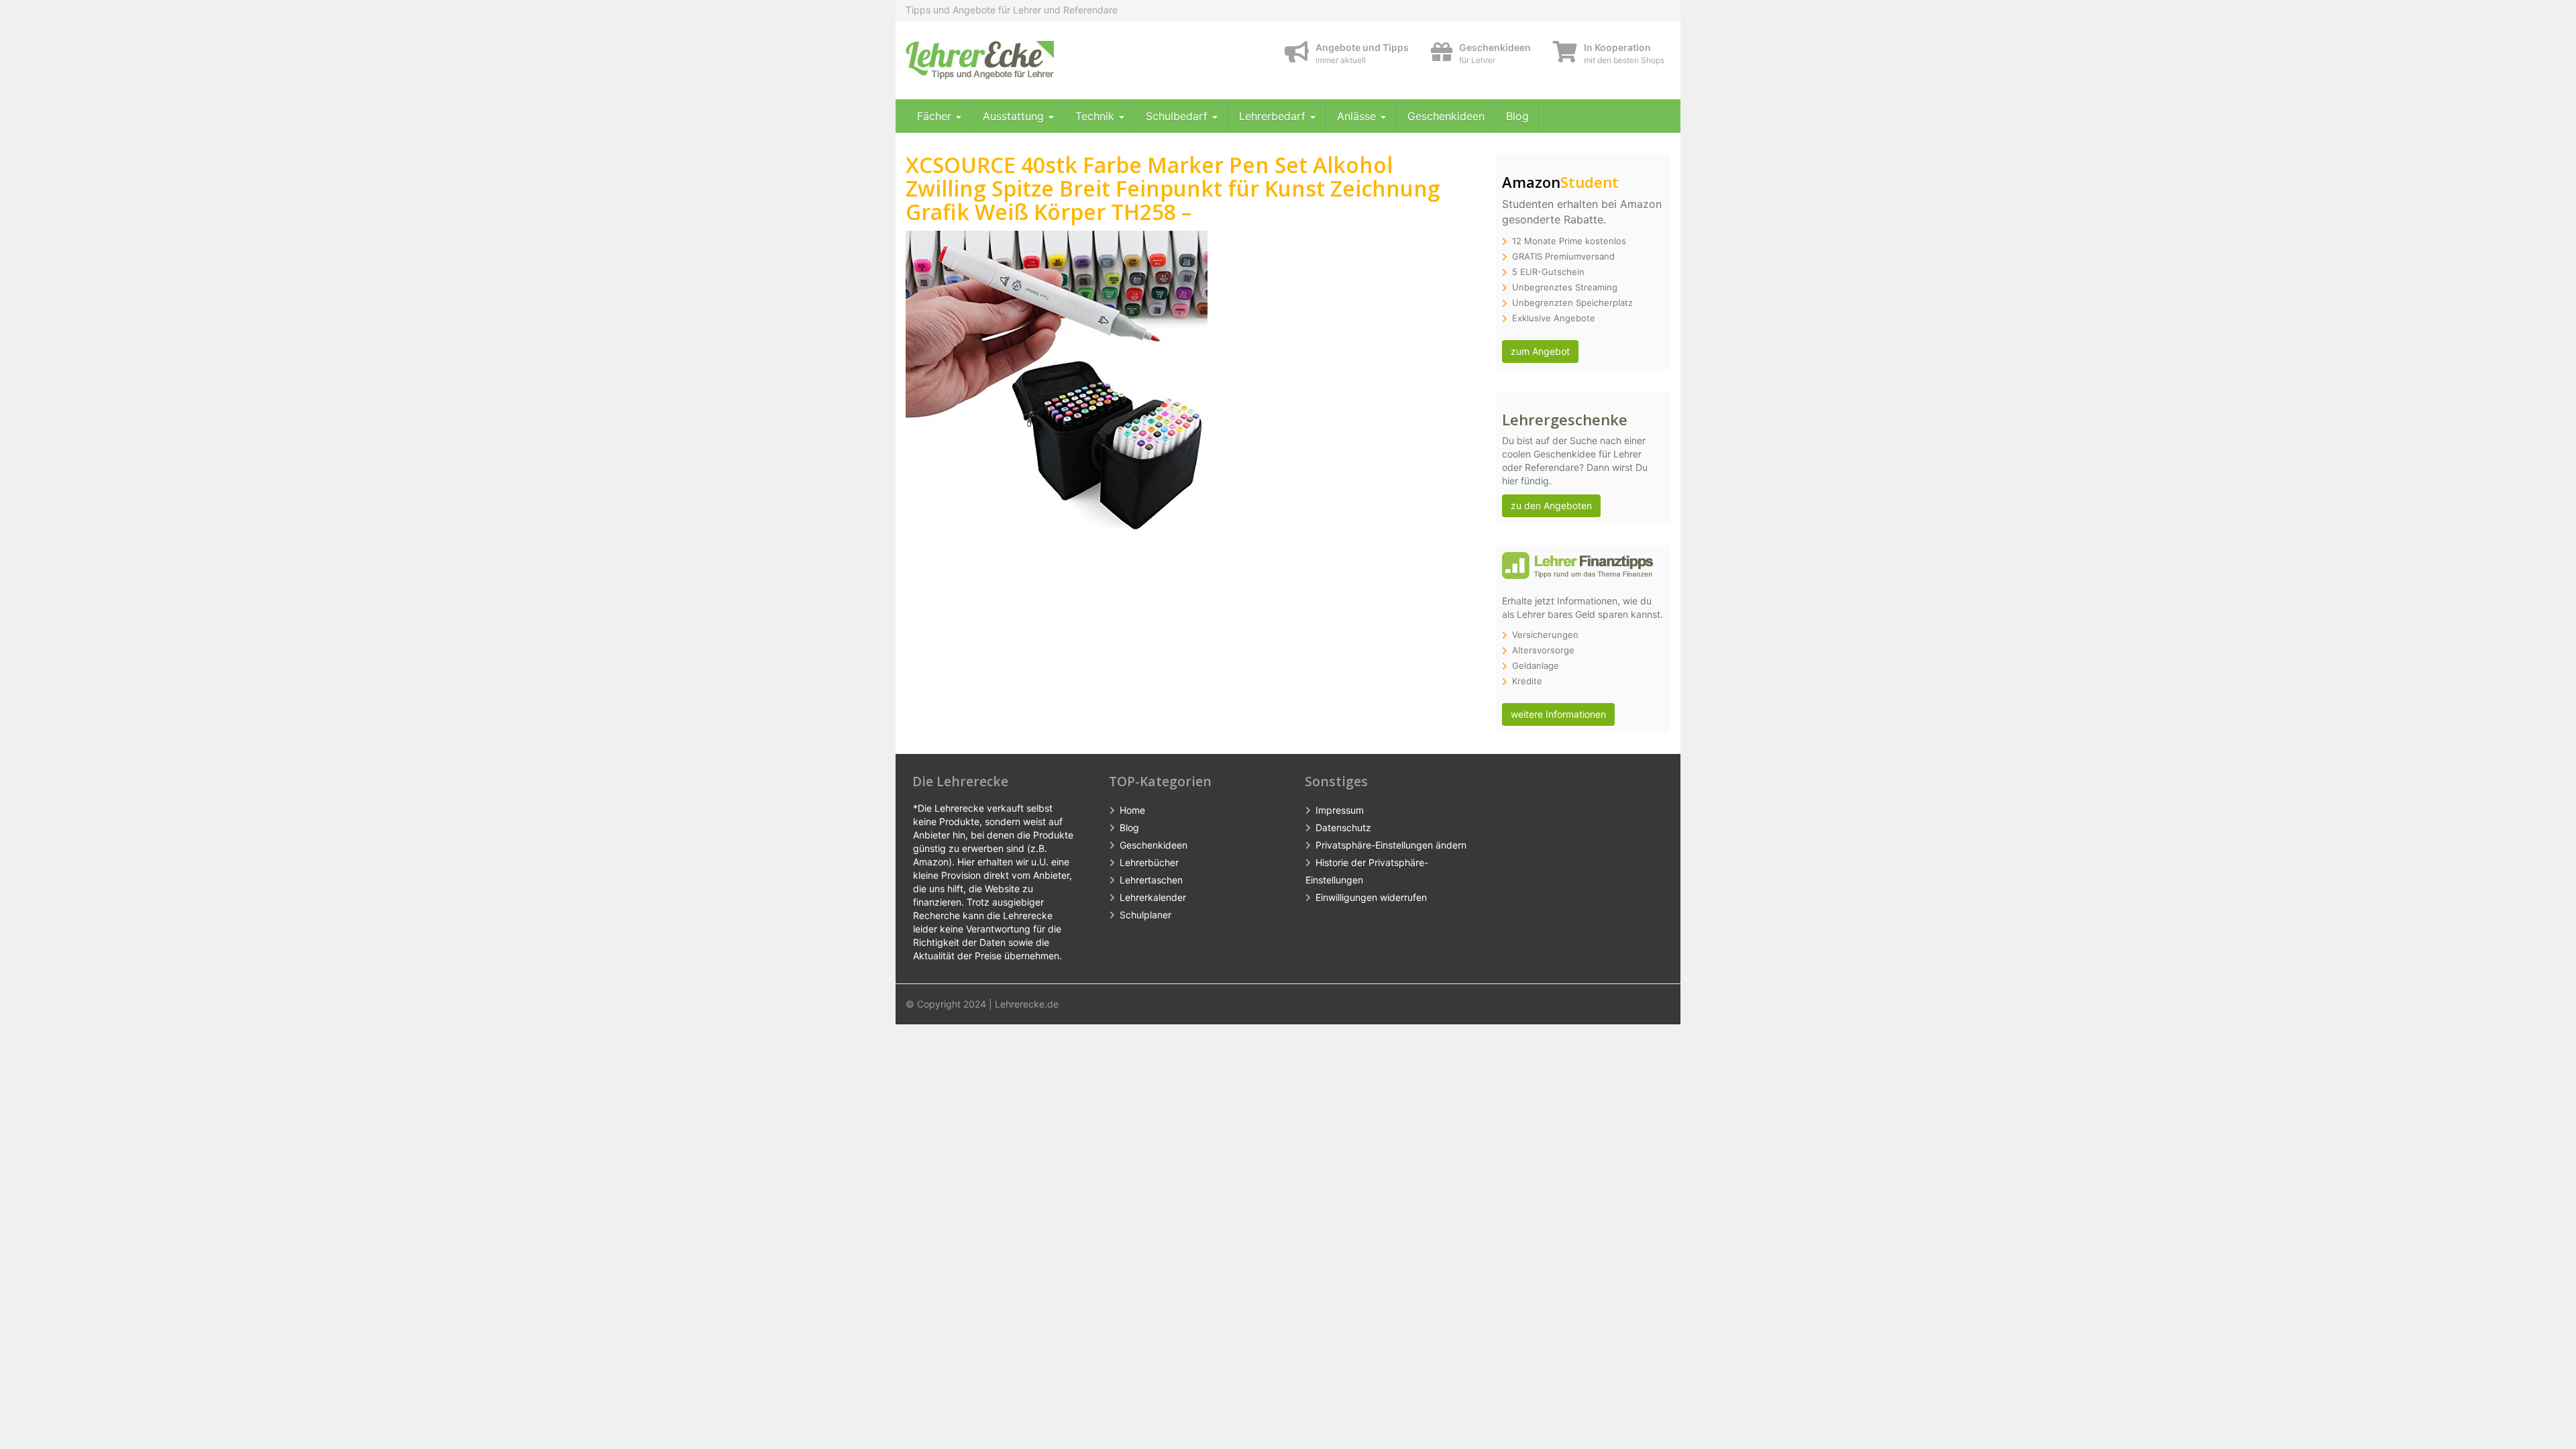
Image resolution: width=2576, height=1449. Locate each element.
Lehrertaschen (1151, 880)
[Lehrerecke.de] (1026, 60)
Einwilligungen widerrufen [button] (1371, 897)
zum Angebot (1540, 351)
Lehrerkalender (1153, 897)
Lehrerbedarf (1274, 116)
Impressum (1340, 810)
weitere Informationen (1558, 714)
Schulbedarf (1178, 116)
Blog (1517, 116)
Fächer (936, 116)
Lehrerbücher (1149, 862)
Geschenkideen (1446, 116)
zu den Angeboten (1551, 505)
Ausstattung (1015, 116)
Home (1132, 810)
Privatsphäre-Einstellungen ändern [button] (1391, 845)
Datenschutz (1343, 827)
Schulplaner (1145, 915)
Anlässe (1358, 116)
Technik (1096, 116)
